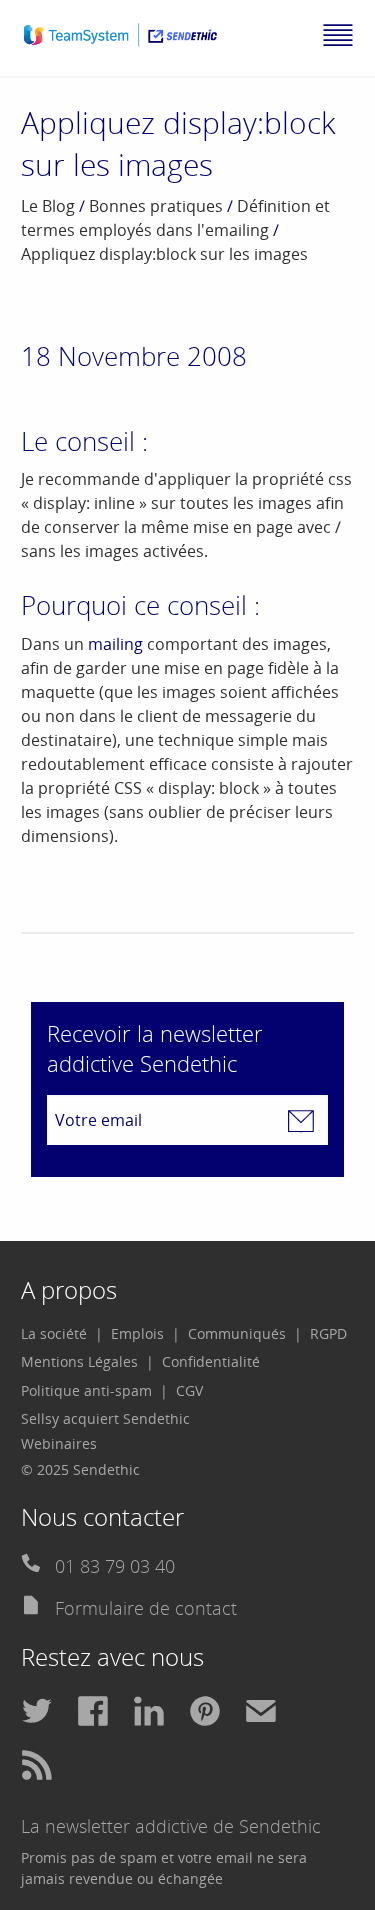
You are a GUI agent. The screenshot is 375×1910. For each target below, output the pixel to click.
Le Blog (48, 206)
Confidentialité (211, 1361)
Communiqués (237, 1333)
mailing (115, 644)
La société (54, 1333)
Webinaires (59, 1443)
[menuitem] (62, 1334)
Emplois (137, 1333)
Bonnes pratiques (156, 206)
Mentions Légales (79, 1361)
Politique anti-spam (86, 1390)
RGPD (328, 1333)
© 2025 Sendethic (80, 1469)
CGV (189, 1390)
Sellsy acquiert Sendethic (105, 1418)
